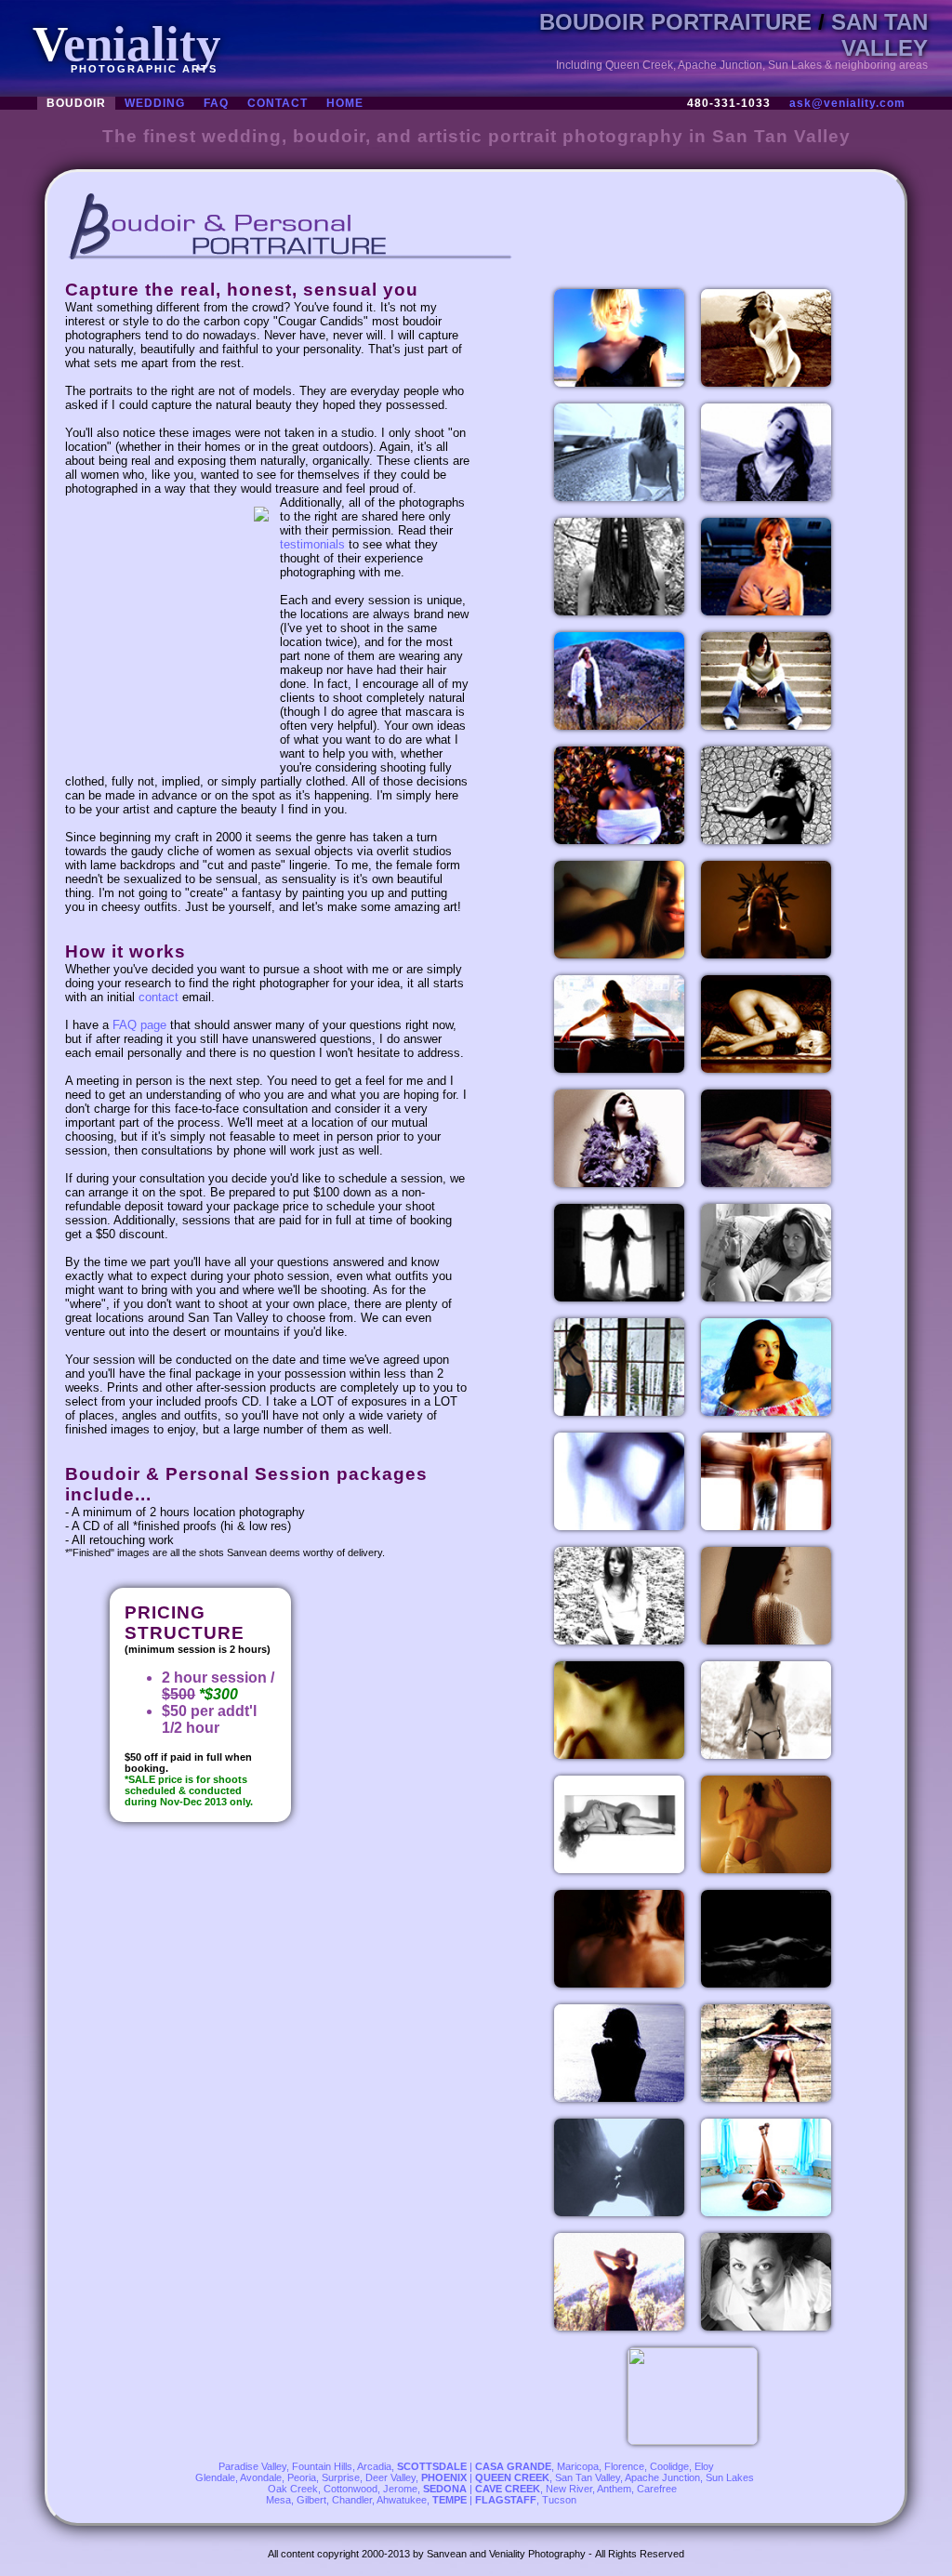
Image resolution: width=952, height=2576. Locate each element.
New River (569, 2489)
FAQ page (139, 1025)
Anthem (614, 2489)
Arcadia (374, 2466)
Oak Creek (293, 2489)
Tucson (559, 2500)
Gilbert (311, 2500)
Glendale (215, 2477)
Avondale (261, 2477)
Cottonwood (350, 2489)
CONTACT (278, 103)
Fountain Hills (322, 2466)
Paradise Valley (252, 2466)
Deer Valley (390, 2477)
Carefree (657, 2489)
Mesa (278, 2500)
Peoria (302, 2477)
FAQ (216, 103)
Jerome (400, 2489)
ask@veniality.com (847, 103)
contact (159, 997)
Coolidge (669, 2466)
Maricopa (578, 2466)
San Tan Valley (588, 2477)
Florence (624, 2466)
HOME (345, 103)
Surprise (341, 2477)
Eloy (704, 2466)
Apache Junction (662, 2477)
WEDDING (155, 103)
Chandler (352, 2500)
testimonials (312, 544)
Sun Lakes (730, 2477)
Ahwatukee (402, 2500)
